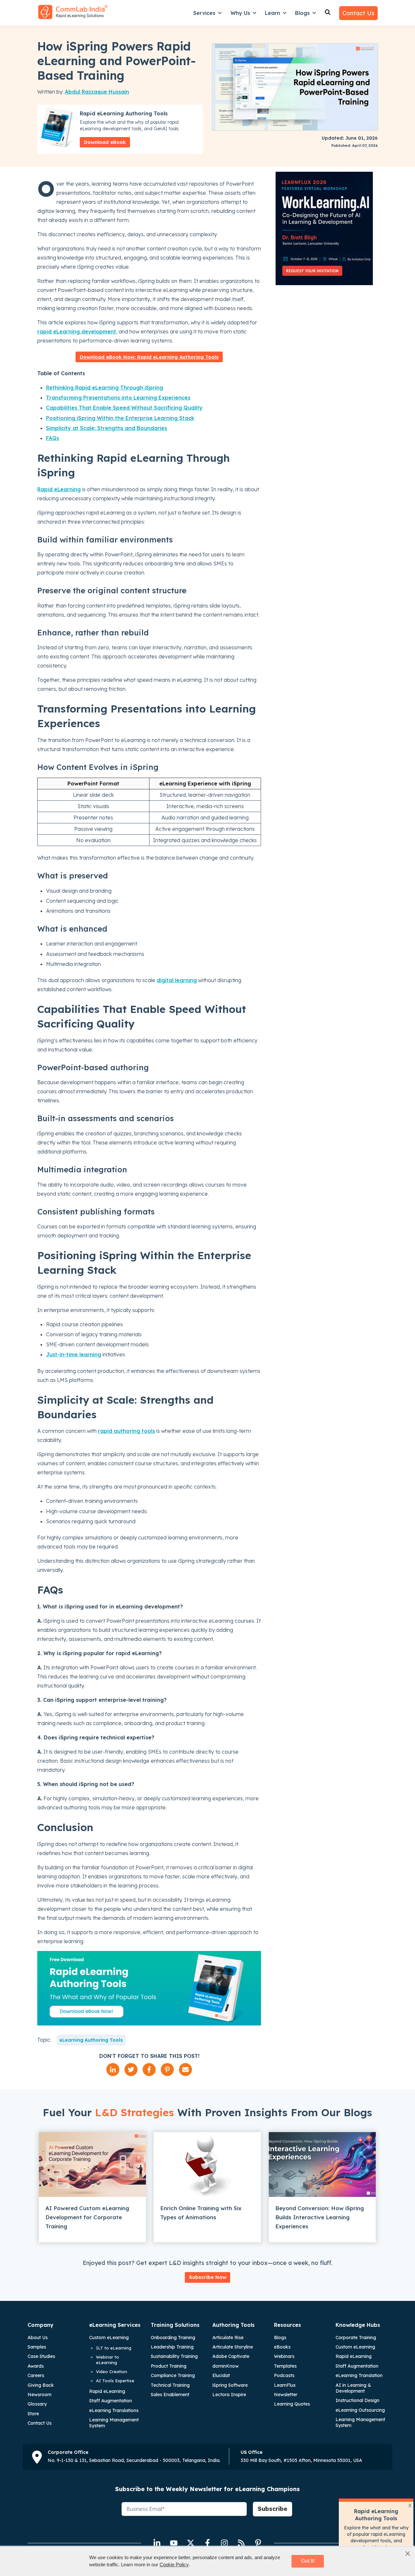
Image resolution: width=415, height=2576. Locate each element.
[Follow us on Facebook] (207, 2543)
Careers (36, 2375)
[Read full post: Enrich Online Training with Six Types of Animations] (207, 2164)
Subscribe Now (208, 2277)
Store (33, 2414)
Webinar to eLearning (107, 2360)
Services (204, 13)
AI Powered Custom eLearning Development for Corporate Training (87, 2217)
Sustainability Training (174, 2356)
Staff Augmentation (111, 2401)
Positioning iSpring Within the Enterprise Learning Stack (120, 418)
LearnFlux (285, 2385)
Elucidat (221, 2375)
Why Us (240, 13)
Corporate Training (356, 2338)
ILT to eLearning (114, 2348)
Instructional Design (357, 2400)
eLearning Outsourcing (360, 2410)
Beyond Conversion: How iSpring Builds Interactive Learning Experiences (320, 2217)
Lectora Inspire (229, 2395)
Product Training (169, 2366)
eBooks (282, 2347)
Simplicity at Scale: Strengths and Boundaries (107, 428)
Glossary (37, 2404)
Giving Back (41, 2385)
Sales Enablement (170, 2395)
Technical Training (170, 2385)
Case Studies (41, 2356)
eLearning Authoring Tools (91, 2040)
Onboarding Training (173, 2338)
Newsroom (40, 2395)
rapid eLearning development (77, 331)
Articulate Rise (228, 2338)
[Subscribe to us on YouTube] (174, 2543)
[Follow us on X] (191, 2543)
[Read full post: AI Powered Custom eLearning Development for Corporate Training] (92, 2164)
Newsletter (286, 2395)
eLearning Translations (114, 2410)
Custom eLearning (109, 2338)
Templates (285, 2366)
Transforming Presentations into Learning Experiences (118, 398)
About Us (38, 2338)
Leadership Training (172, 2347)
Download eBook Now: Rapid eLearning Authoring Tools (149, 357)
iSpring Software (230, 2385)
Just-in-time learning (74, 1354)
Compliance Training (173, 2375)
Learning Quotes (292, 2404)
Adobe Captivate (231, 2356)
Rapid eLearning (59, 489)
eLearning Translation (359, 2375)
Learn (273, 13)
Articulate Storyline (233, 2347)
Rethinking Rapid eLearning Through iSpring (105, 388)
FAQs (53, 438)
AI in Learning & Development (353, 2388)
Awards (36, 2366)
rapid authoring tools (126, 1431)
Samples (37, 2347)
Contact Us (358, 13)
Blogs (302, 13)
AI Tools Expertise (115, 2381)
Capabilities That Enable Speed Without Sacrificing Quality (124, 408)
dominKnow (225, 2366)
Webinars (284, 2356)
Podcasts (284, 2375)
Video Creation (112, 2372)
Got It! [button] (308, 2561)
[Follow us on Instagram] (224, 2543)
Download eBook (105, 142)
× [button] (408, 2553)
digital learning (177, 980)
